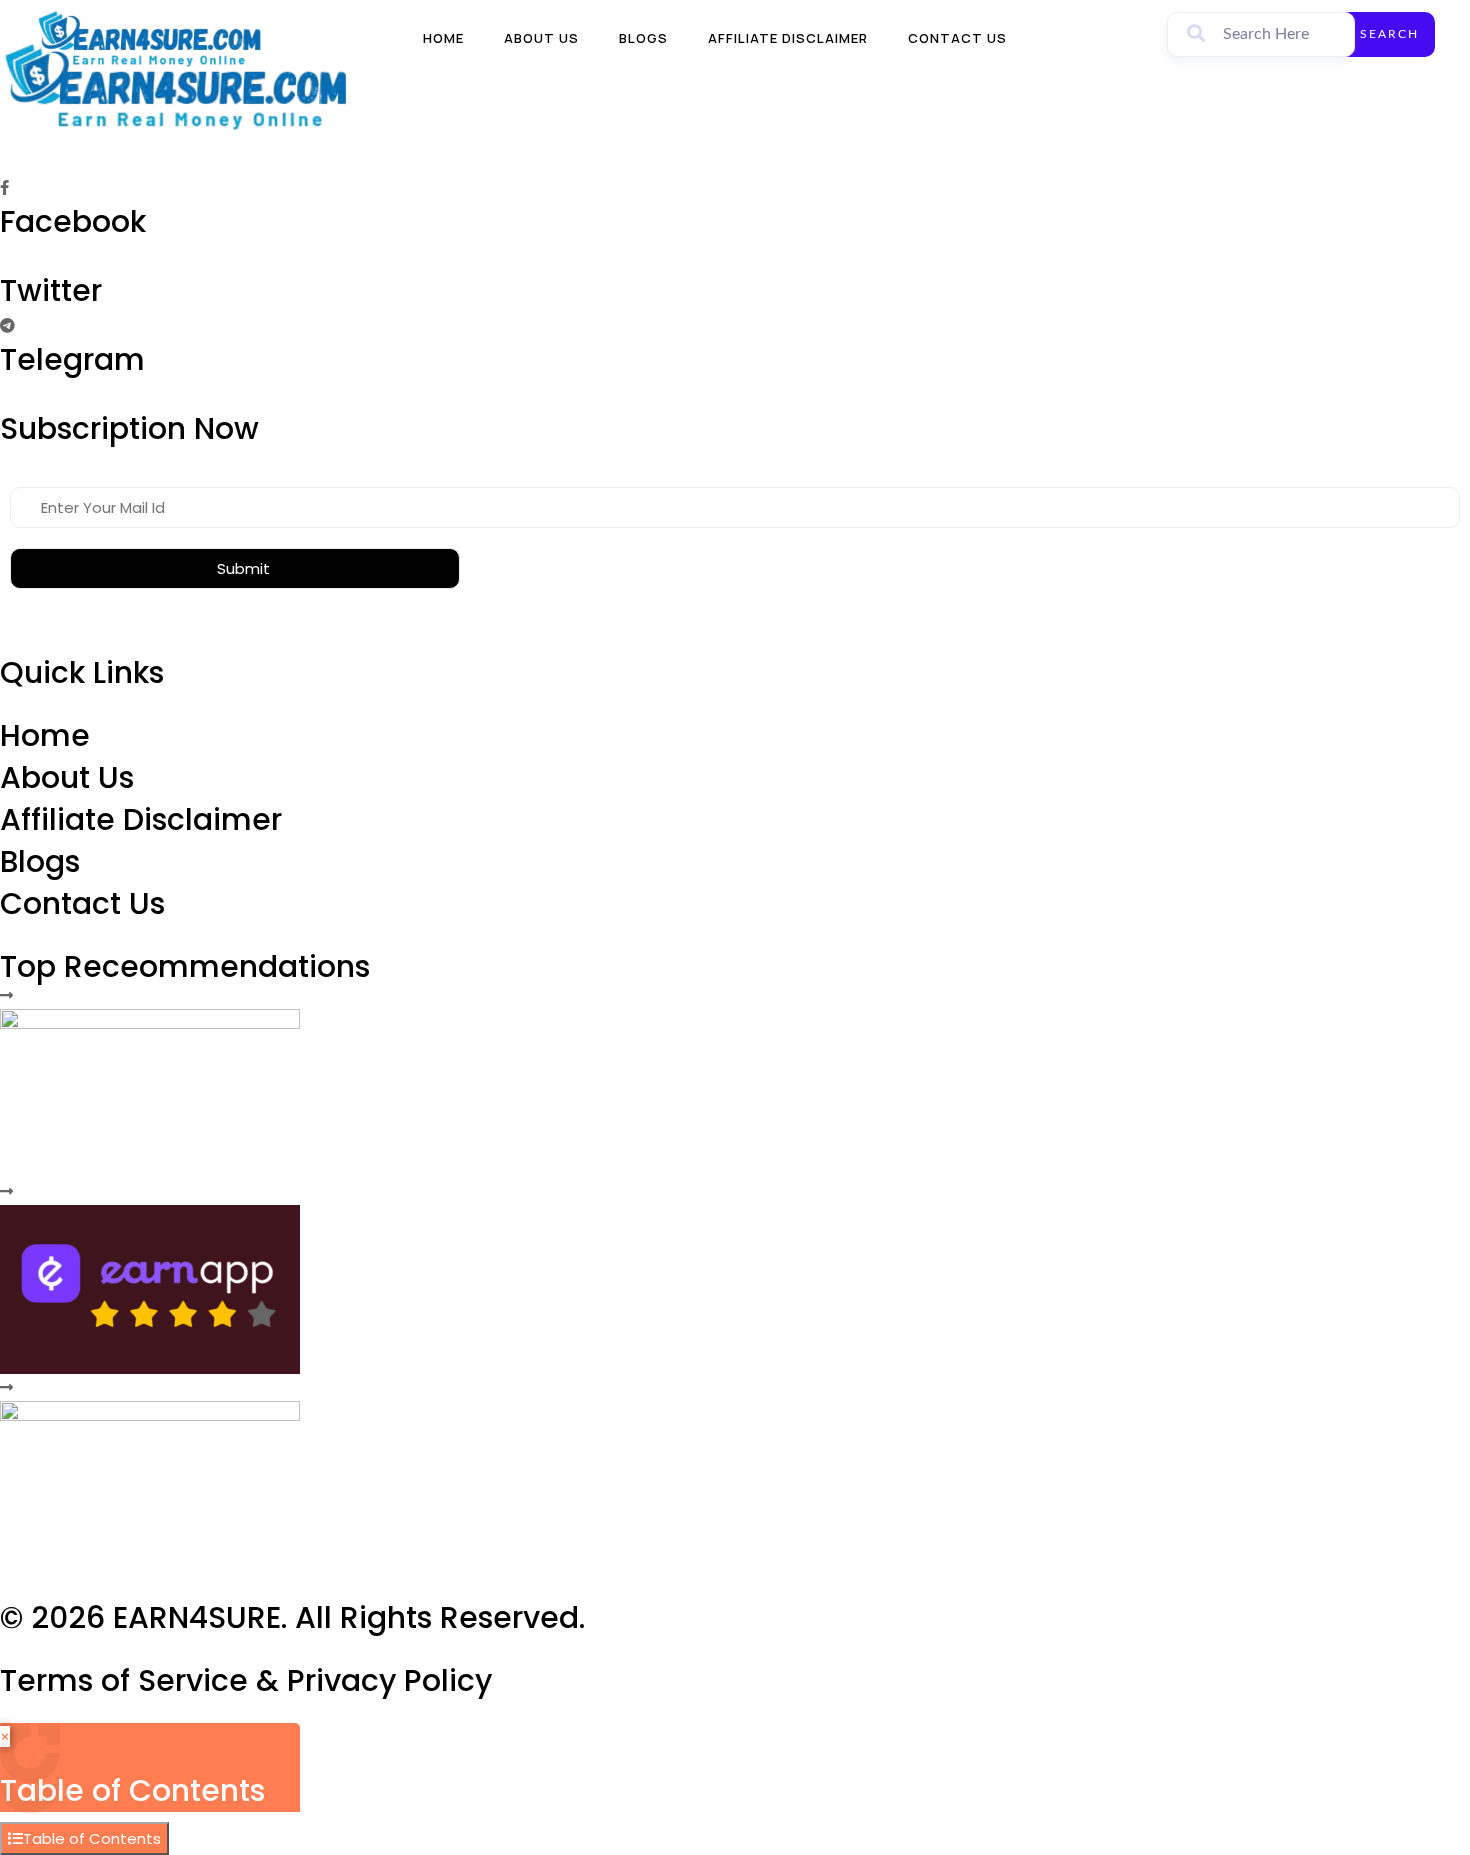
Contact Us (957, 38)
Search (1389, 34)
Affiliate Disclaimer (788, 38)
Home (443, 38)
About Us (541, 38)
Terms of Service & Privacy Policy (246, 1680)
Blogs (643, 38)
